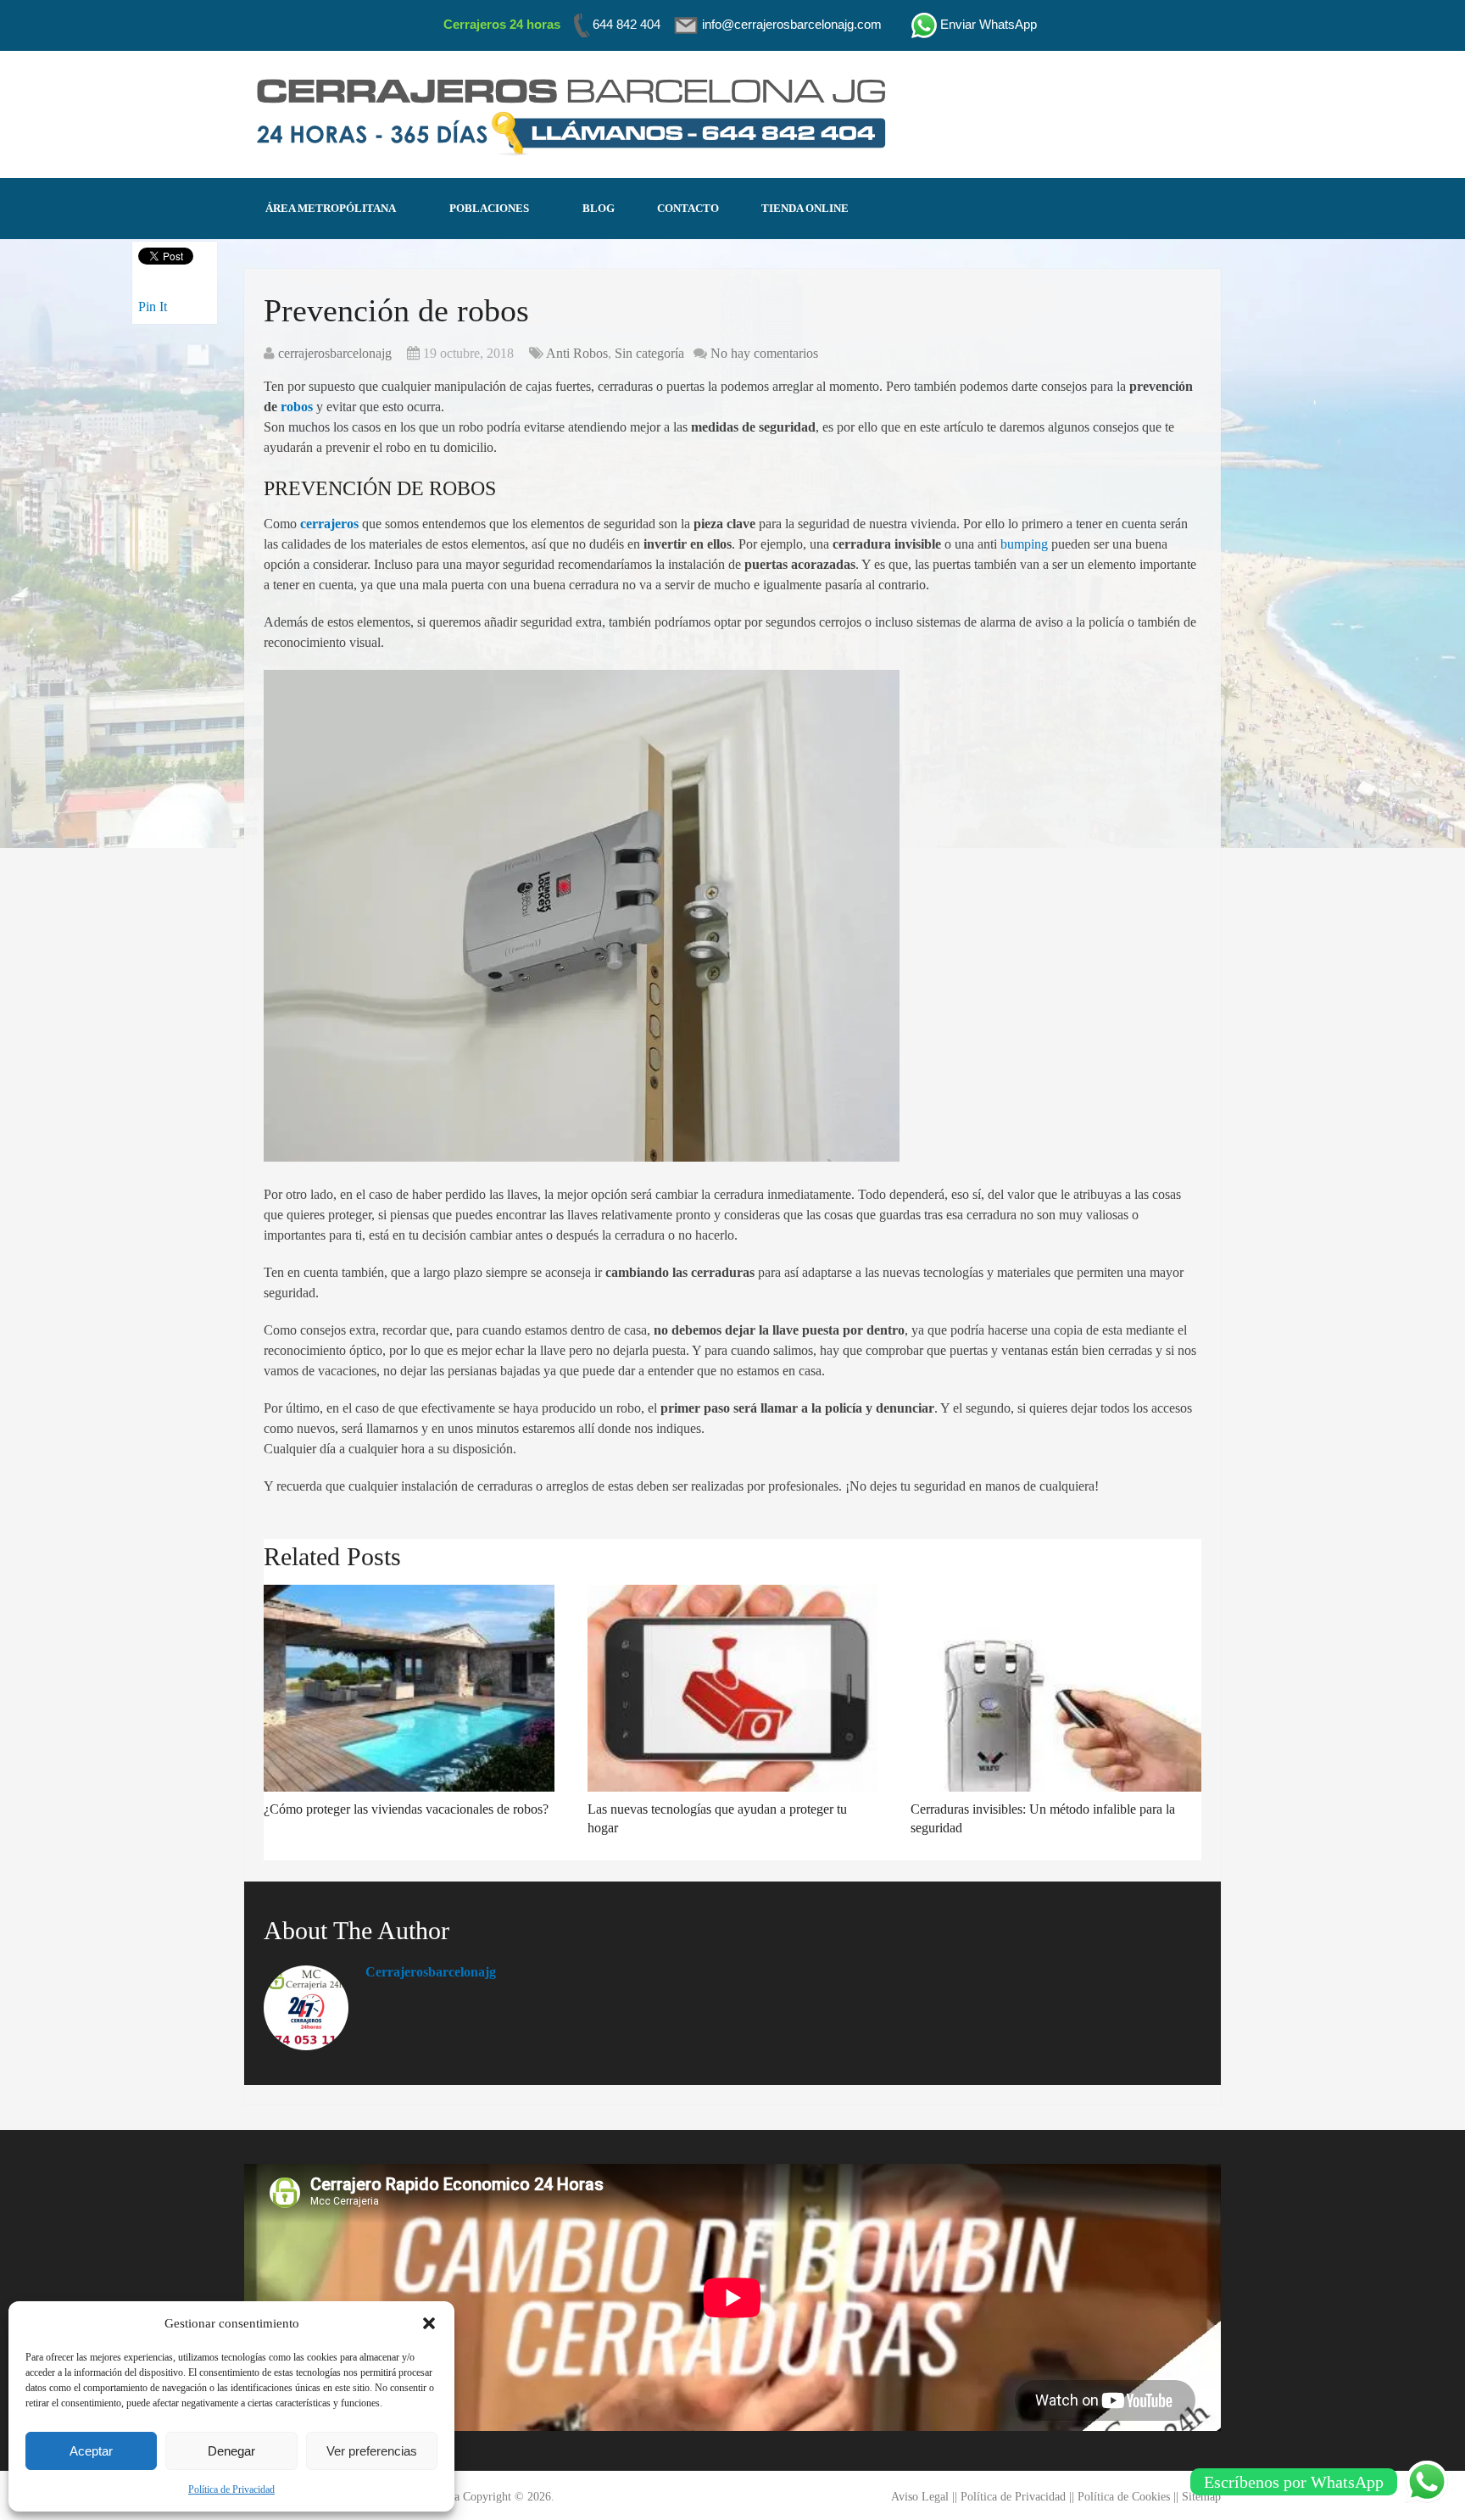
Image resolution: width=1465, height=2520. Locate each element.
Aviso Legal (920, 2497)
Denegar (231, 2451)
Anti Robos (577, 353)
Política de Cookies (1124, 2497)
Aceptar (91, 2451)
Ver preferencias (372, 2451)
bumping (1024, 544)
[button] (429, 2323)
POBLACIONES (489, 208)
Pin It (153, 307)
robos (297, 407)
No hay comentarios (764, 353)
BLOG (599, 208)
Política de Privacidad (231, 2489)
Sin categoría (649, 353)
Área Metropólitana (331, 208)
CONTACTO (688, 208)
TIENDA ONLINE (805, 208)
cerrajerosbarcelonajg (335, 353)
